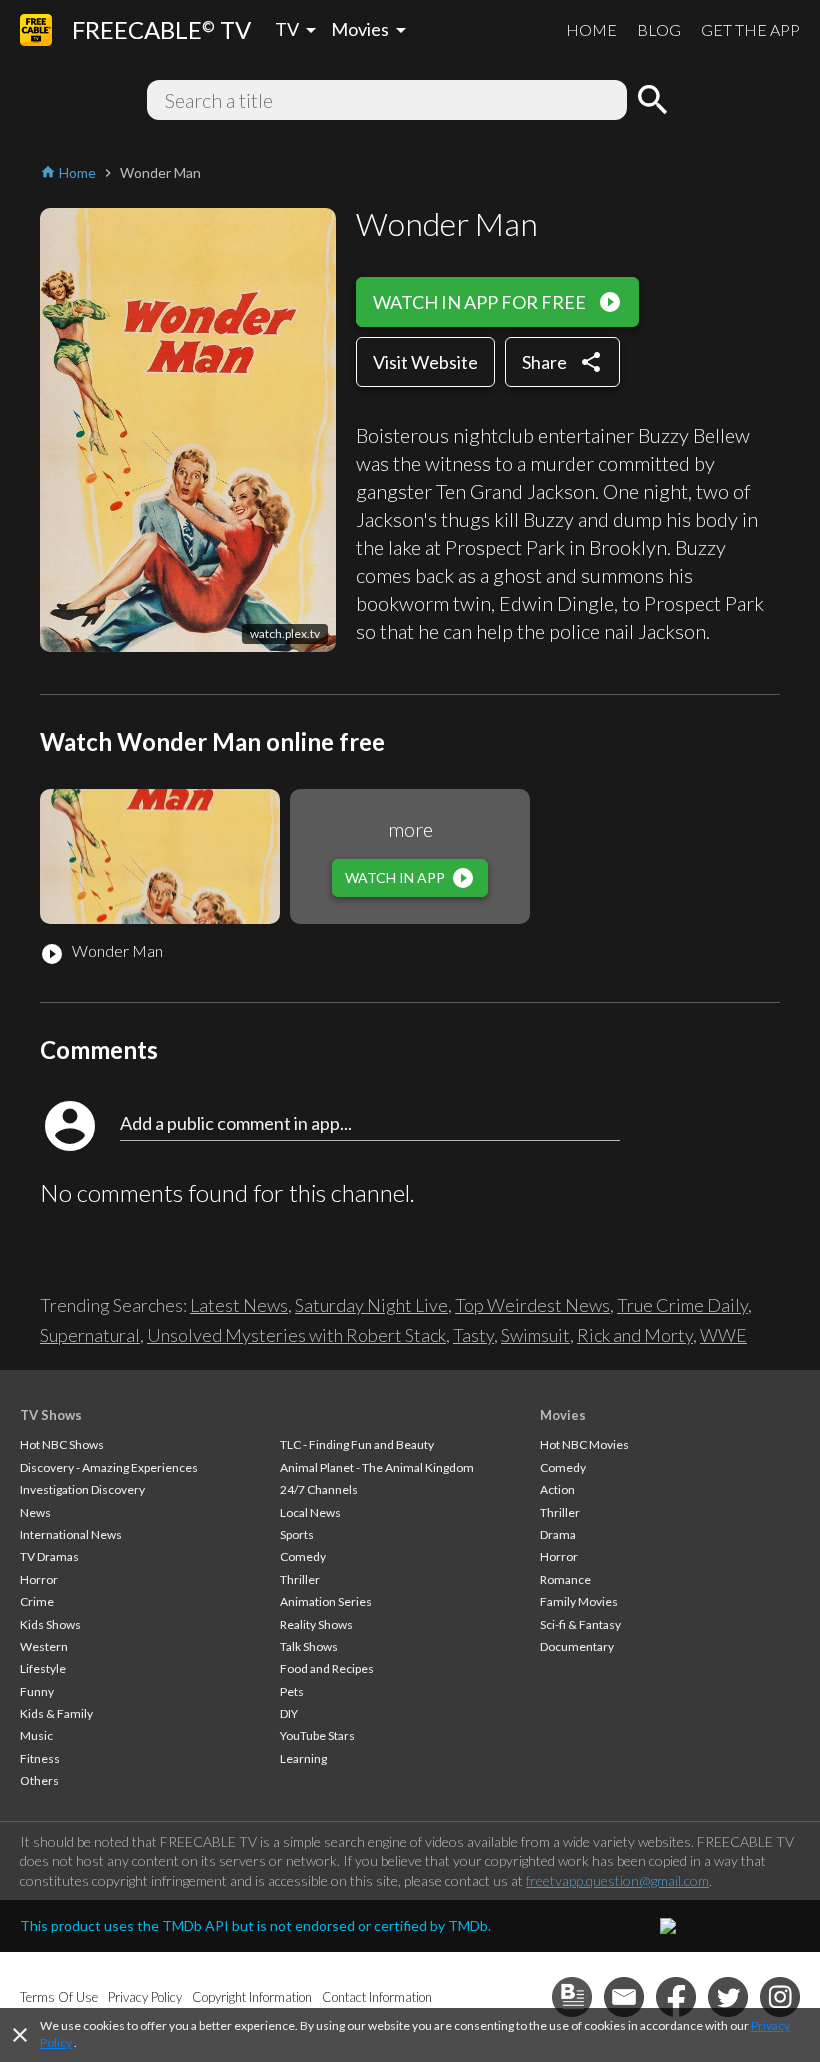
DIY (289, 1713)
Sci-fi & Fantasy (580, 1624)
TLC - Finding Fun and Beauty (357, 1444)
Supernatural (90, 1335)
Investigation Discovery (82, 1489)
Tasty (473, 1335)
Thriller (300, 1579)
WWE (723, 1335)
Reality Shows (316, 1624)
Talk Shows (309, 1646)
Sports (297, 1534)
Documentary (577, 1646)
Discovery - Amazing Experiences (109, 1467)
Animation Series (326, 1601)
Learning (303, 1758)
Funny (37, 1691)
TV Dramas (49, 1556)
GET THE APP (750, 29)
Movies (563, 1415)
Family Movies (579, 1601)
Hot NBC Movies (584, 1444)
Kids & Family (56, 1713)
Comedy (303, 1556)
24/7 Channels (319, 1489)
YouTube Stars (317, 1735)
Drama (558, 1534)
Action (557, 1489)
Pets (292, 1691)
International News (71, 1534)
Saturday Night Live (371, 1305)
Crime (37, 1601)
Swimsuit (535, 1335)
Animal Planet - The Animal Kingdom (377, 1467)
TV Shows (51, 1415)
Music (36, 1735)
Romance (565, 1579)
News (35, 1512)
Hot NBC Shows (62, 1444)
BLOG (659, 29)
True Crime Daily (682, 1305)
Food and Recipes (327, 1668)
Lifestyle (43, 1668)
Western (44, 1646)
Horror (39, 1579)
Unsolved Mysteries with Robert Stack (296, 1335)
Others (39, 1780)
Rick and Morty (635, 1335)
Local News (310, 1512)
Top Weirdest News (532, 1305)
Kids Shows (50, 1624)
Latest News (239, 1305)
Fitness (40, 1758)
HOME (591, 29)
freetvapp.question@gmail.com (617, 1880)
